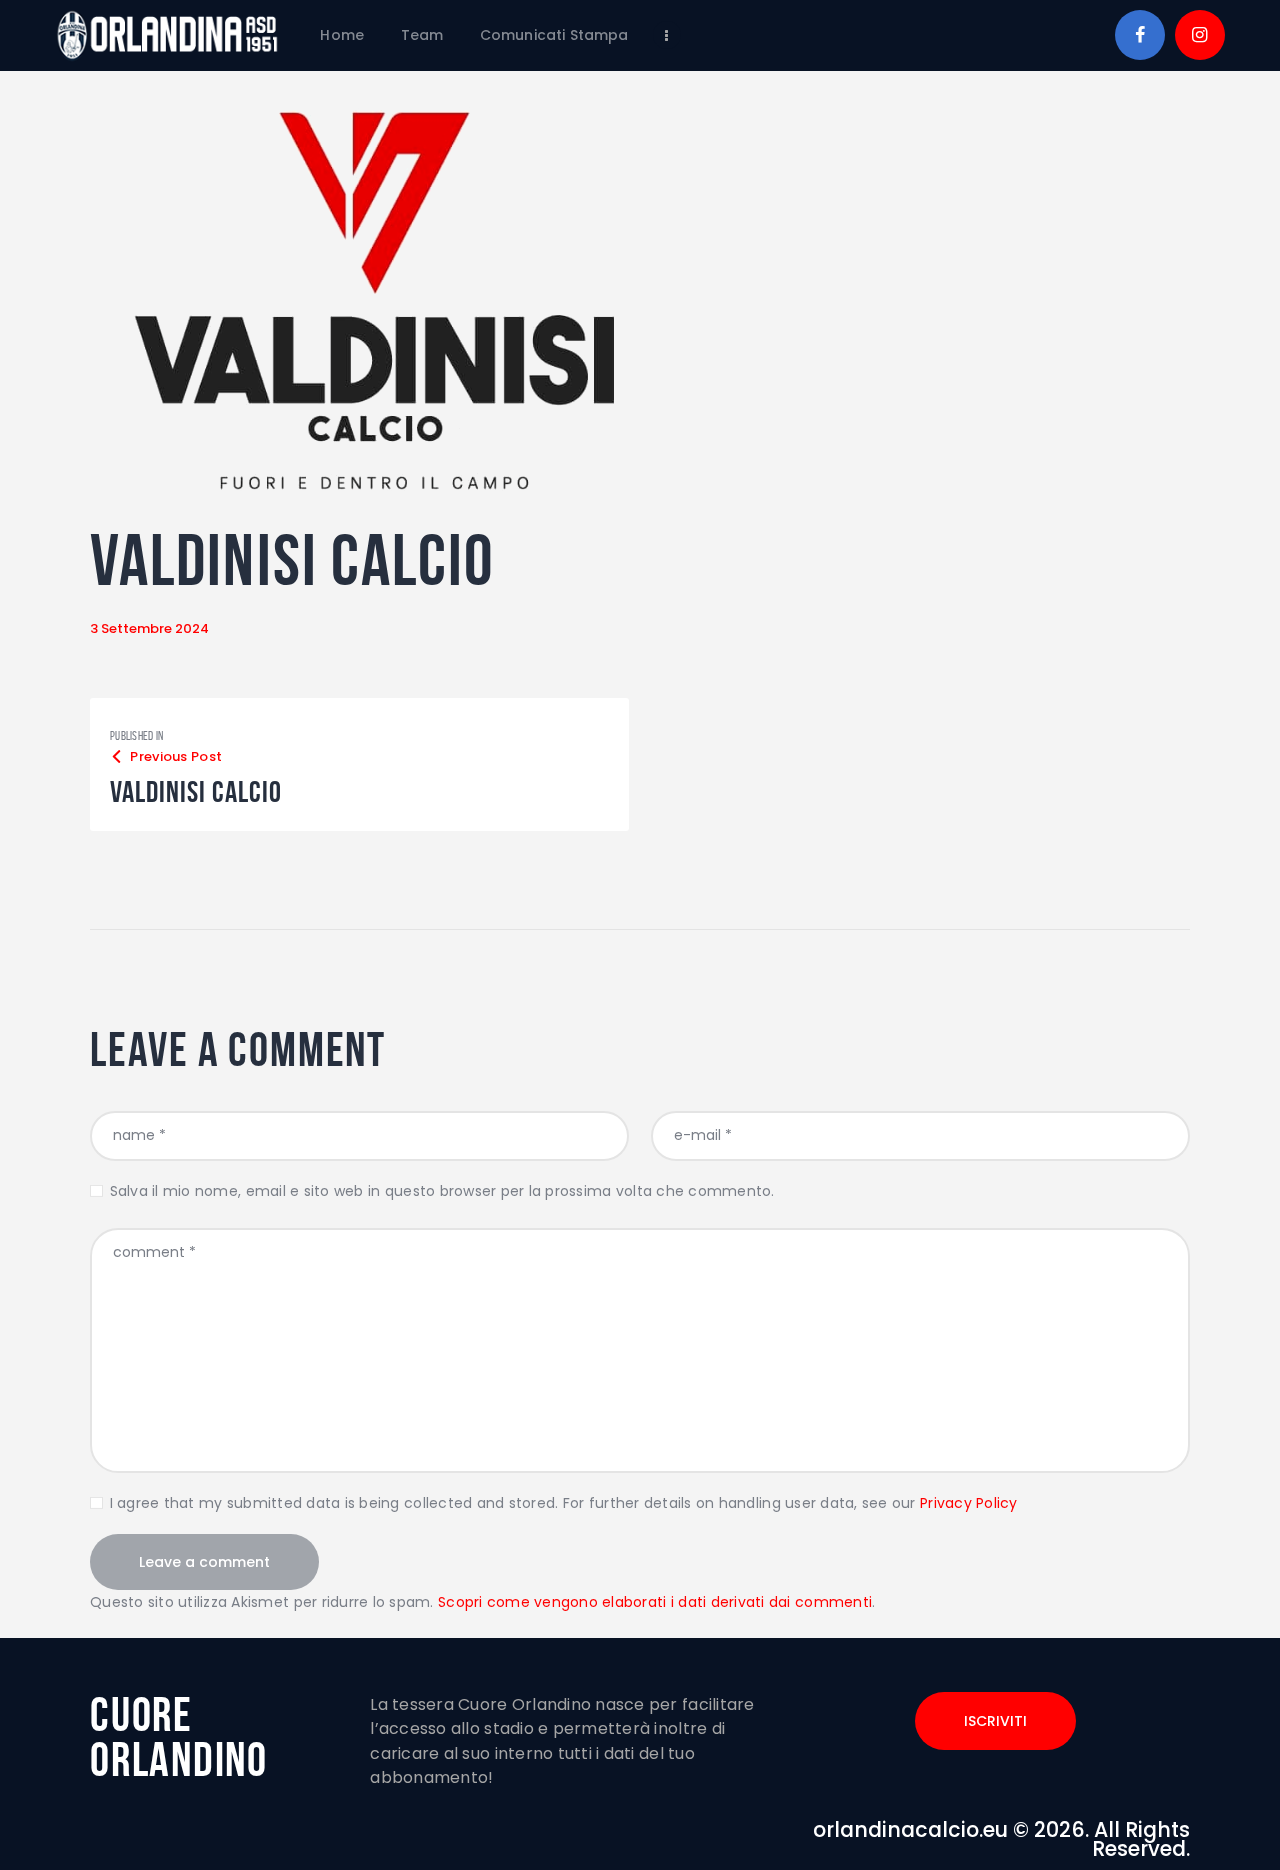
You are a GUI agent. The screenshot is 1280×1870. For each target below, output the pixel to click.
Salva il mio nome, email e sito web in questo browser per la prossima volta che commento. (442, 1191)
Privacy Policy (969, 1503)
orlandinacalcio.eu (910, 1829)
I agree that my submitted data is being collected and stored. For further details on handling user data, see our (564, 1503)
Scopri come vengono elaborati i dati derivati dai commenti (655, 1602)
